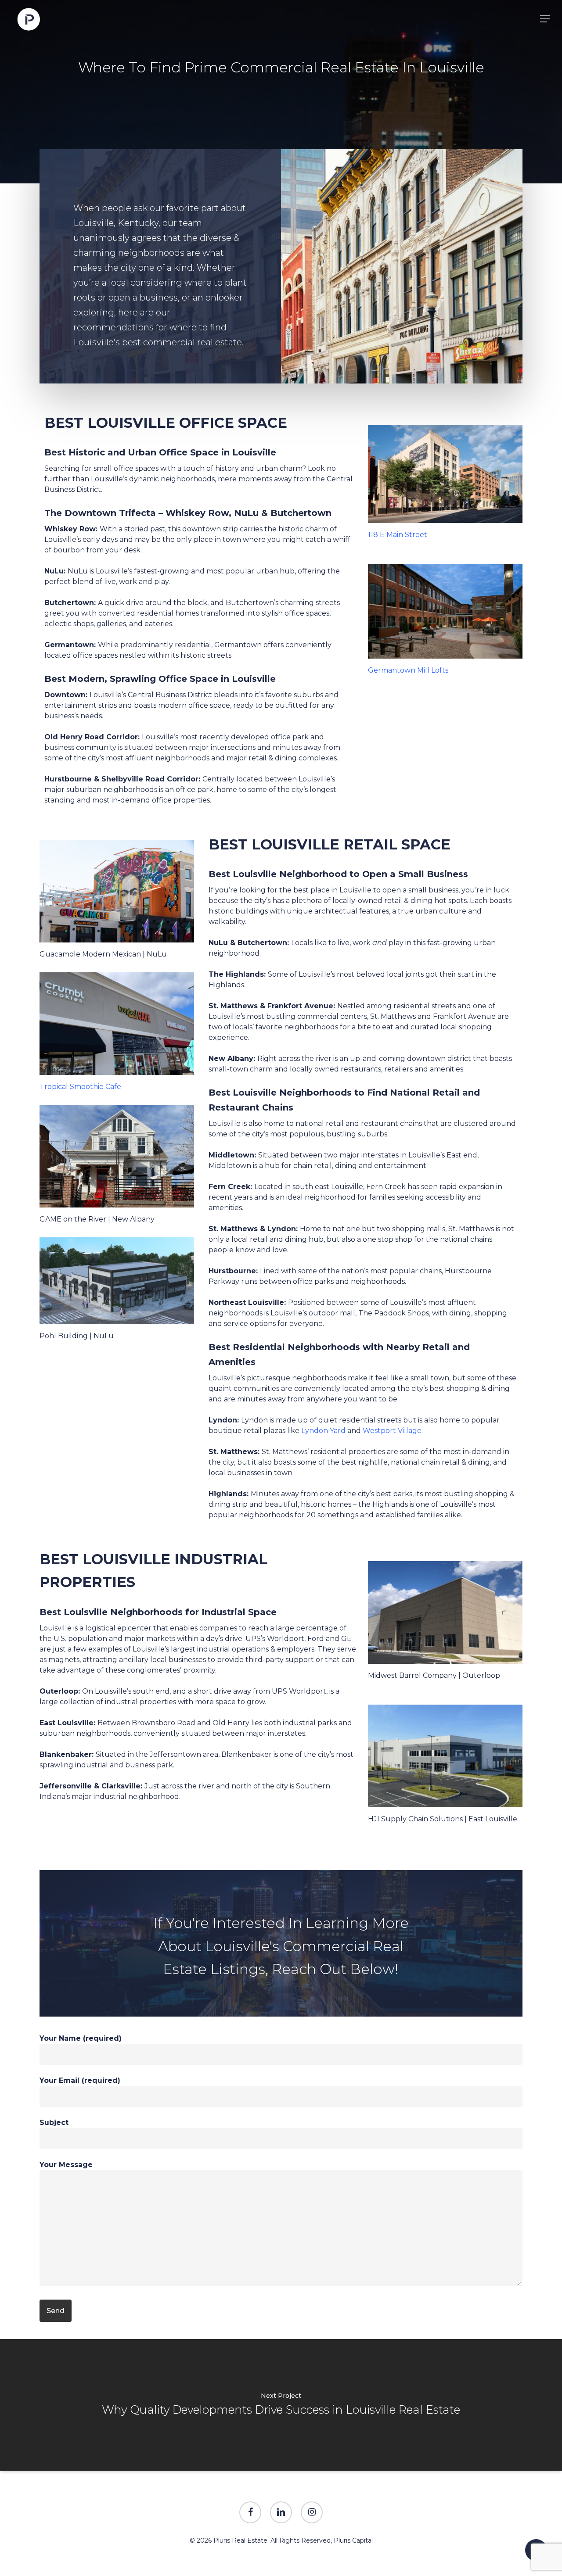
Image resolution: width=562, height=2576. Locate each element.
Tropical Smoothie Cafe (80, 1087)
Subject (54, 2123)
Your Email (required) (80, 2080)
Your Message (66, 2165)
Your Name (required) (81, 2038)
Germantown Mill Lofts (408, 670)
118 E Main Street (398, 535)
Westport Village (392, 1431)
